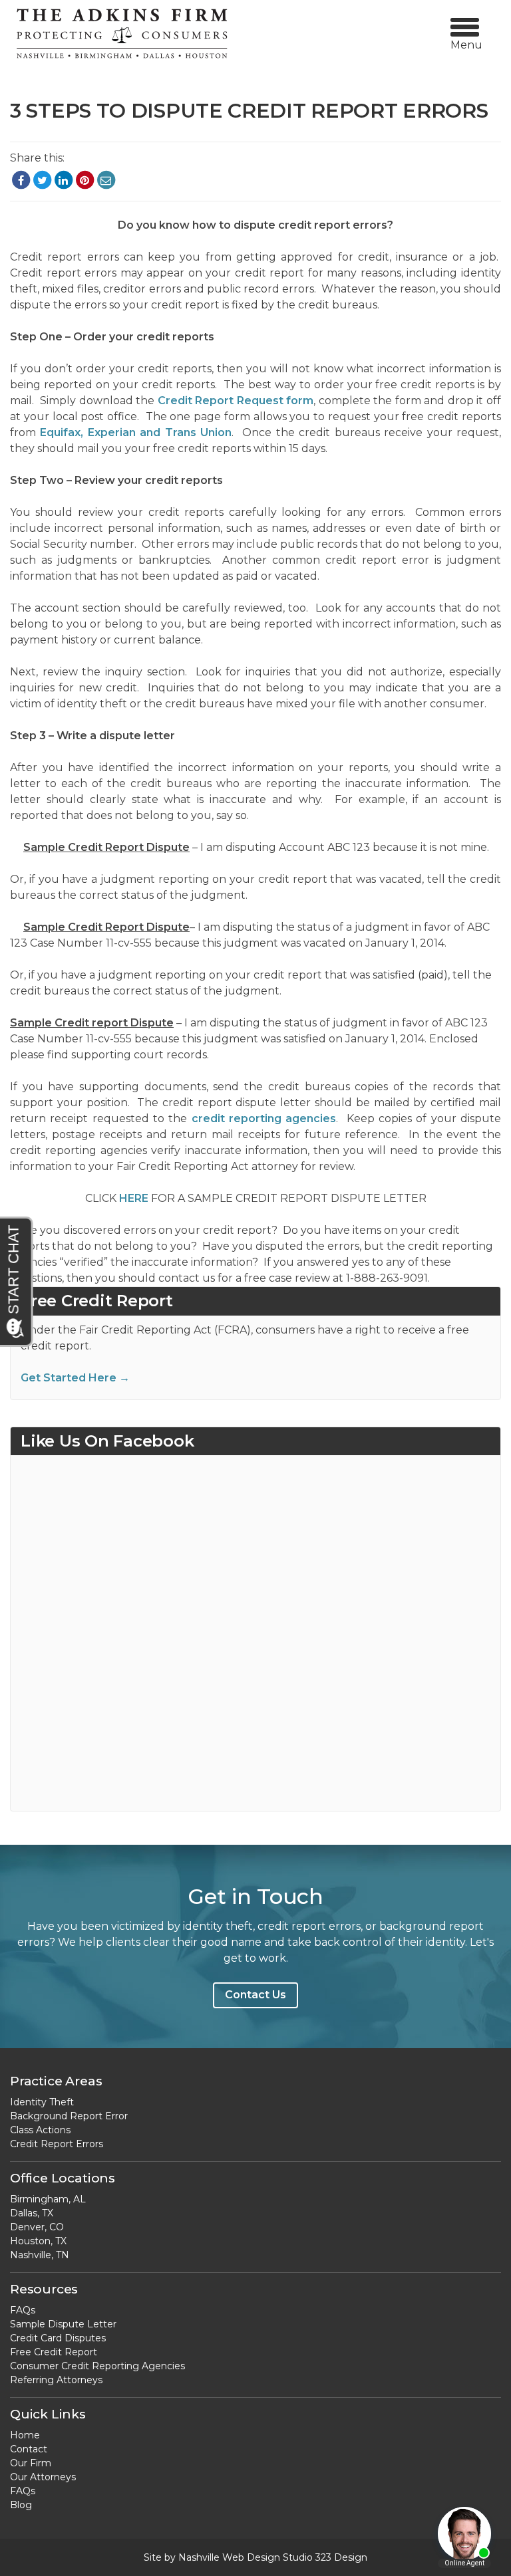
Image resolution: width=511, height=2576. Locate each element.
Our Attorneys (43, 2477)
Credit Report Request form (236, 401)
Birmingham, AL (48, 2199)
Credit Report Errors (57, 2144)
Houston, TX (38, 2241)
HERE (134, 1198)
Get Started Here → (75, 1378)
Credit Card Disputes (58, 2338)
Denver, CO (37, 2227)
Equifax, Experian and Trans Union (136, 432)
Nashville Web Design (229, 2557)
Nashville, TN (40, 2255)
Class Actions (40, 2130)
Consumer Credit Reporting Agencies (97, 2366)
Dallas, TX (32, 2213)
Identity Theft (42, 2102)
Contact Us (255, 1995)
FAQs (23, 2310)
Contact (29, 2449)
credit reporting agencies (264, 1118)
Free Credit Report (54, 2352)
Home (25, 2435)
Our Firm (31, 2463)
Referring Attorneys (56, 2380)
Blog (21, 2505)
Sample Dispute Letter (63, 2324)
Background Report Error (69, 2116)
